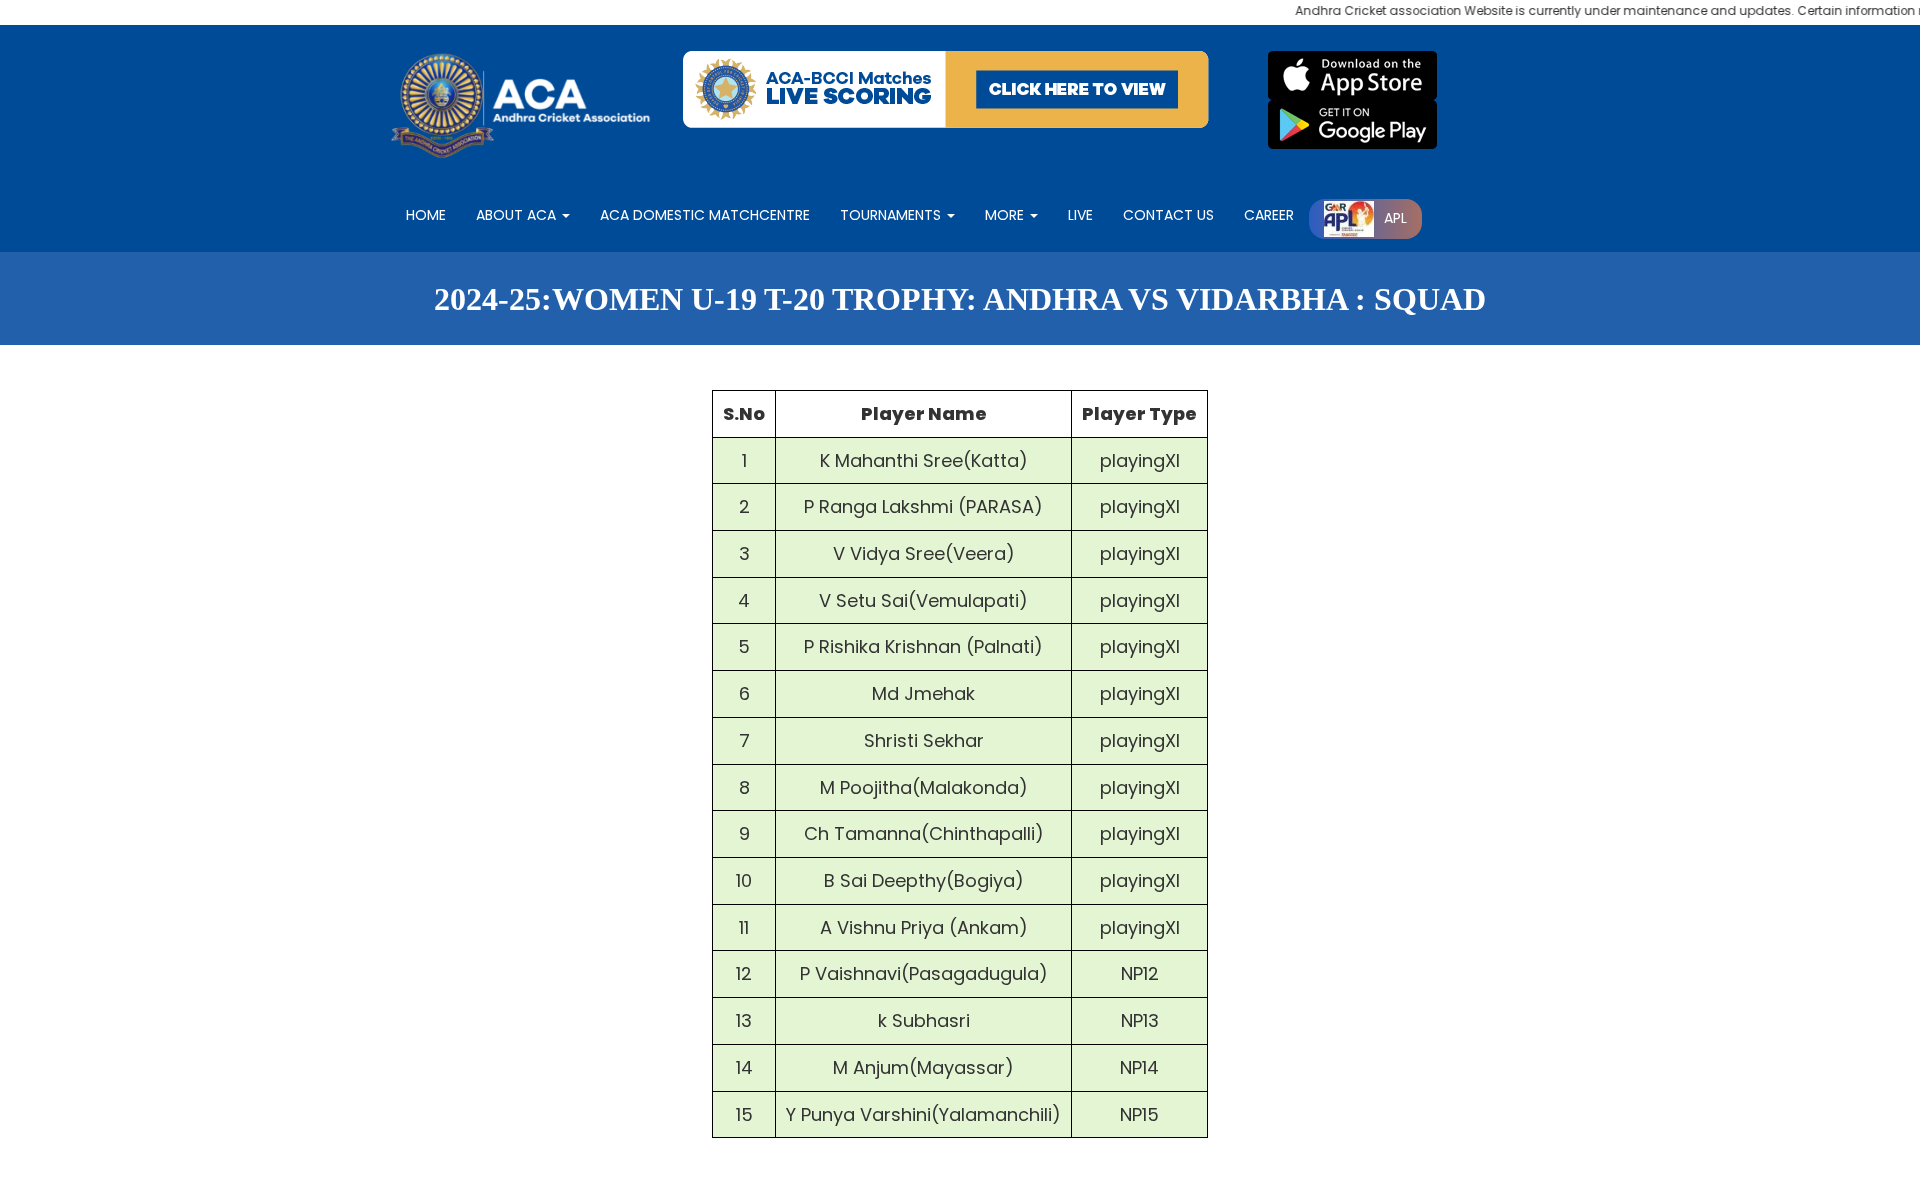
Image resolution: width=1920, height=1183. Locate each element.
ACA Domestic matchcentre (705, 215)
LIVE (1080, 215)
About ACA (518, 215)
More (1006, 215)
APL (1395, 218)
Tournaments (892, 215)
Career (1269, 215)
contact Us (1168, 215)
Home (426, 215)
